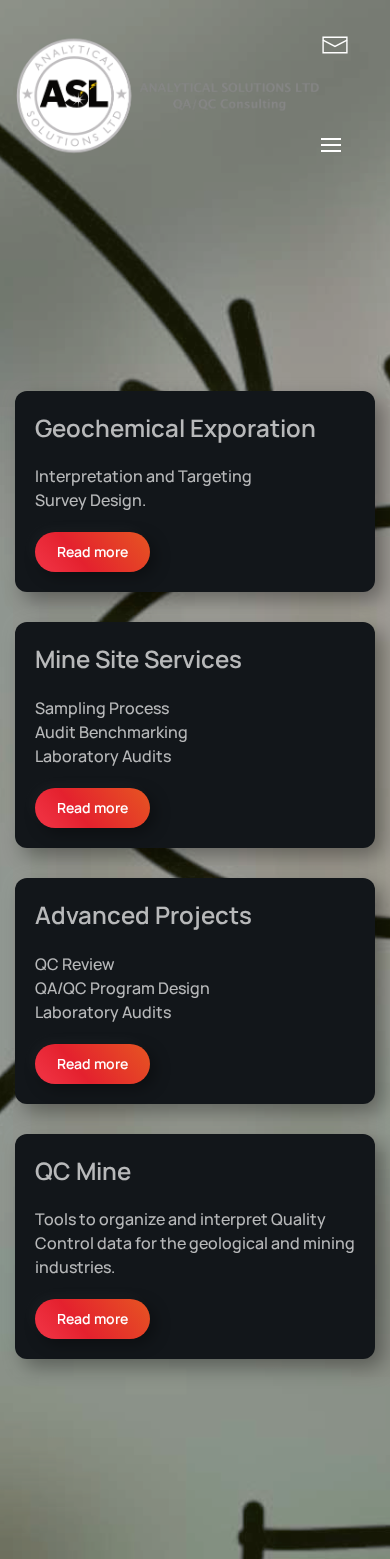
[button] (331, 145)
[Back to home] (168, 95)
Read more (92, 551)
